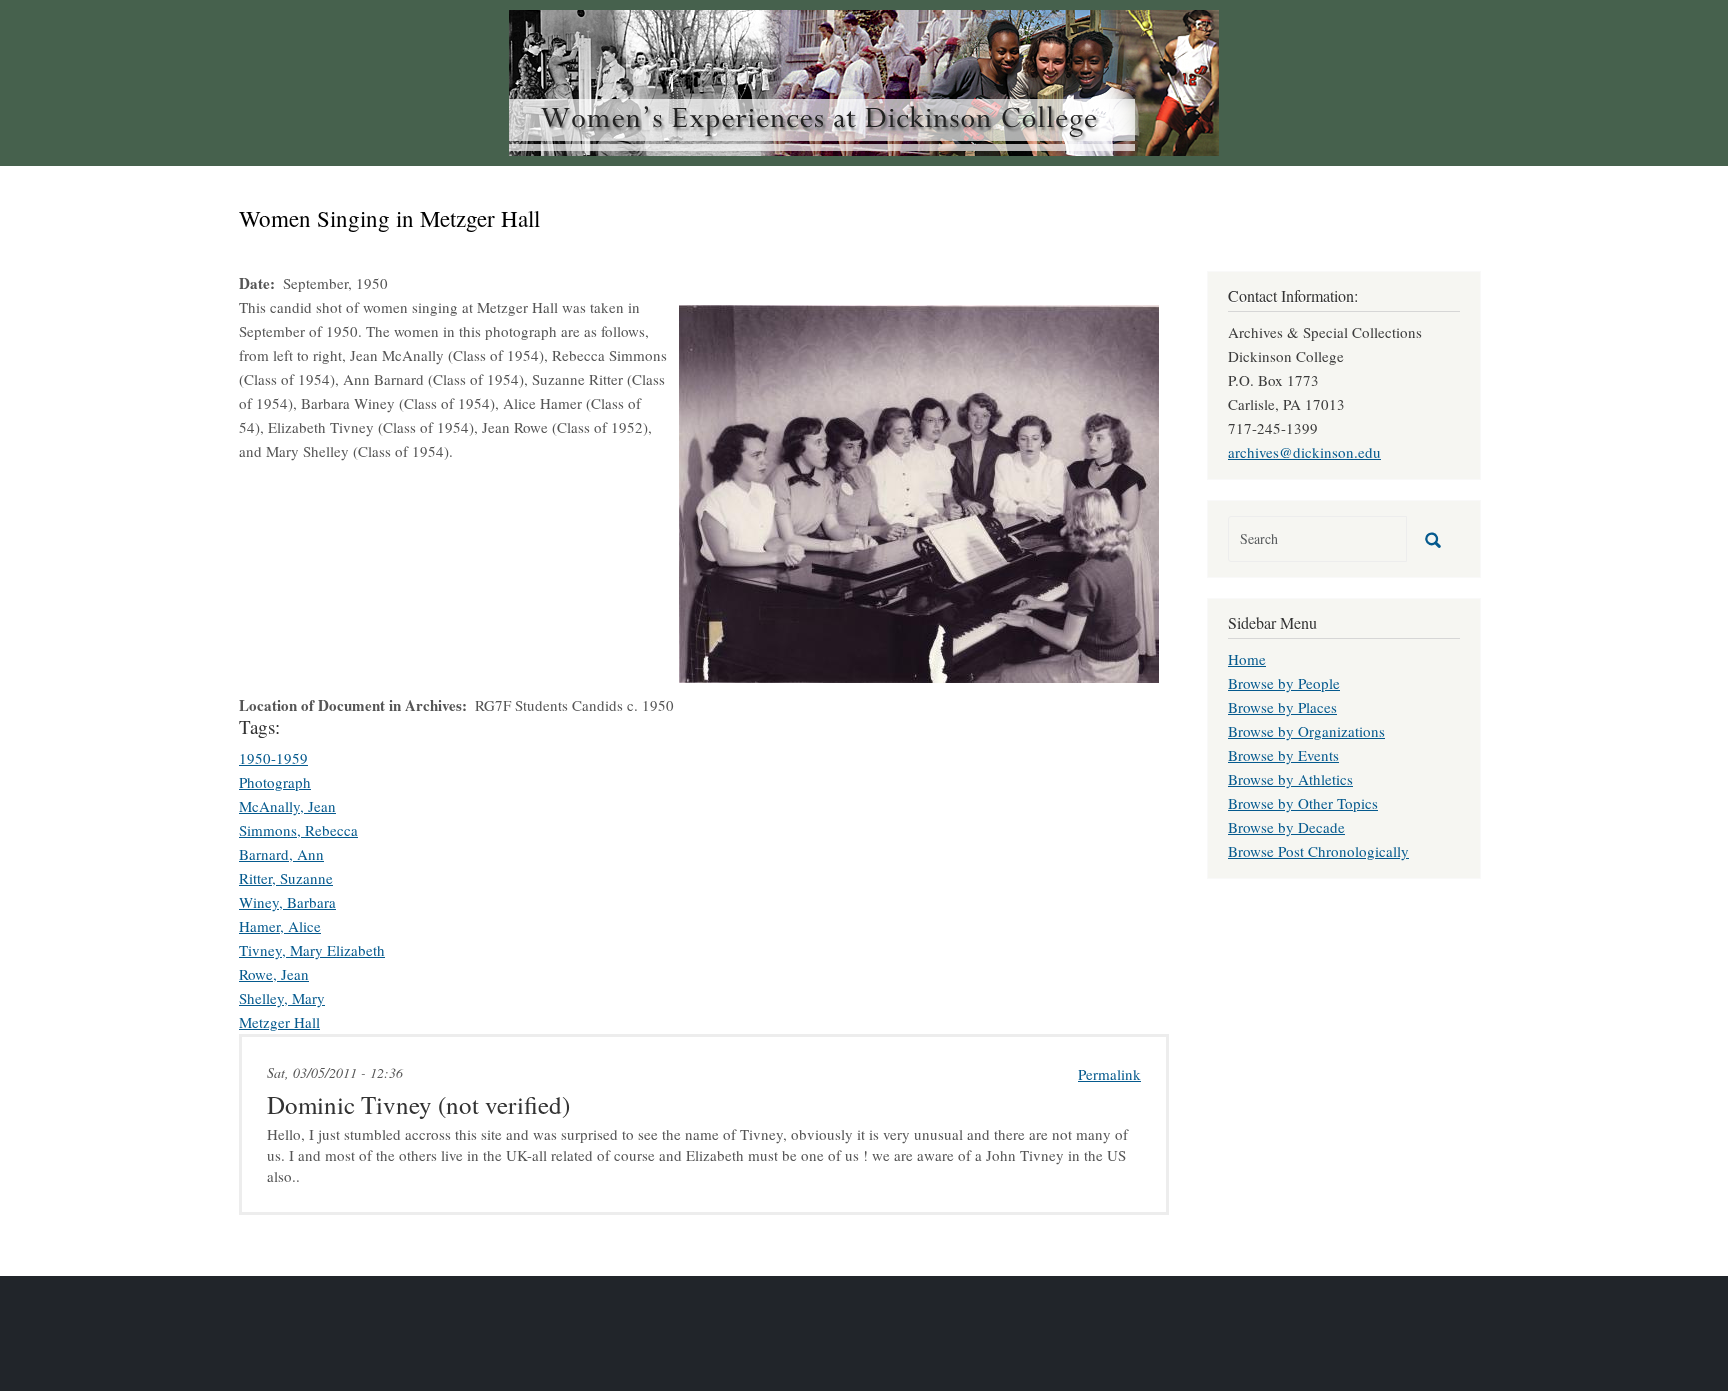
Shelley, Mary (282, 998)
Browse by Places (1282, 707)
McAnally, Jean (287, 806)
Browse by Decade (1286, 827)
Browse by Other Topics (1303, 803)
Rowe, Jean (274, 974)
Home (1247, 659)
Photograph (275, 782)
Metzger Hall (279, 1022)
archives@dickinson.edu (1304, 452)
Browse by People (1284, 683)
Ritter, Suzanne (286, 878)
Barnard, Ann (281, 854)
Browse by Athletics (1290, 779)
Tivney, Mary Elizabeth (312, 950)
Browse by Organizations (1306, 731)
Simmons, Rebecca (298, 830)
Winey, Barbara (287, 902)
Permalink (1109, 1074)
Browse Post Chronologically (1318, 851)
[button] (919, 491)
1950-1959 (273, 758)
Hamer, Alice (280, 926)
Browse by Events (1283, 755)
